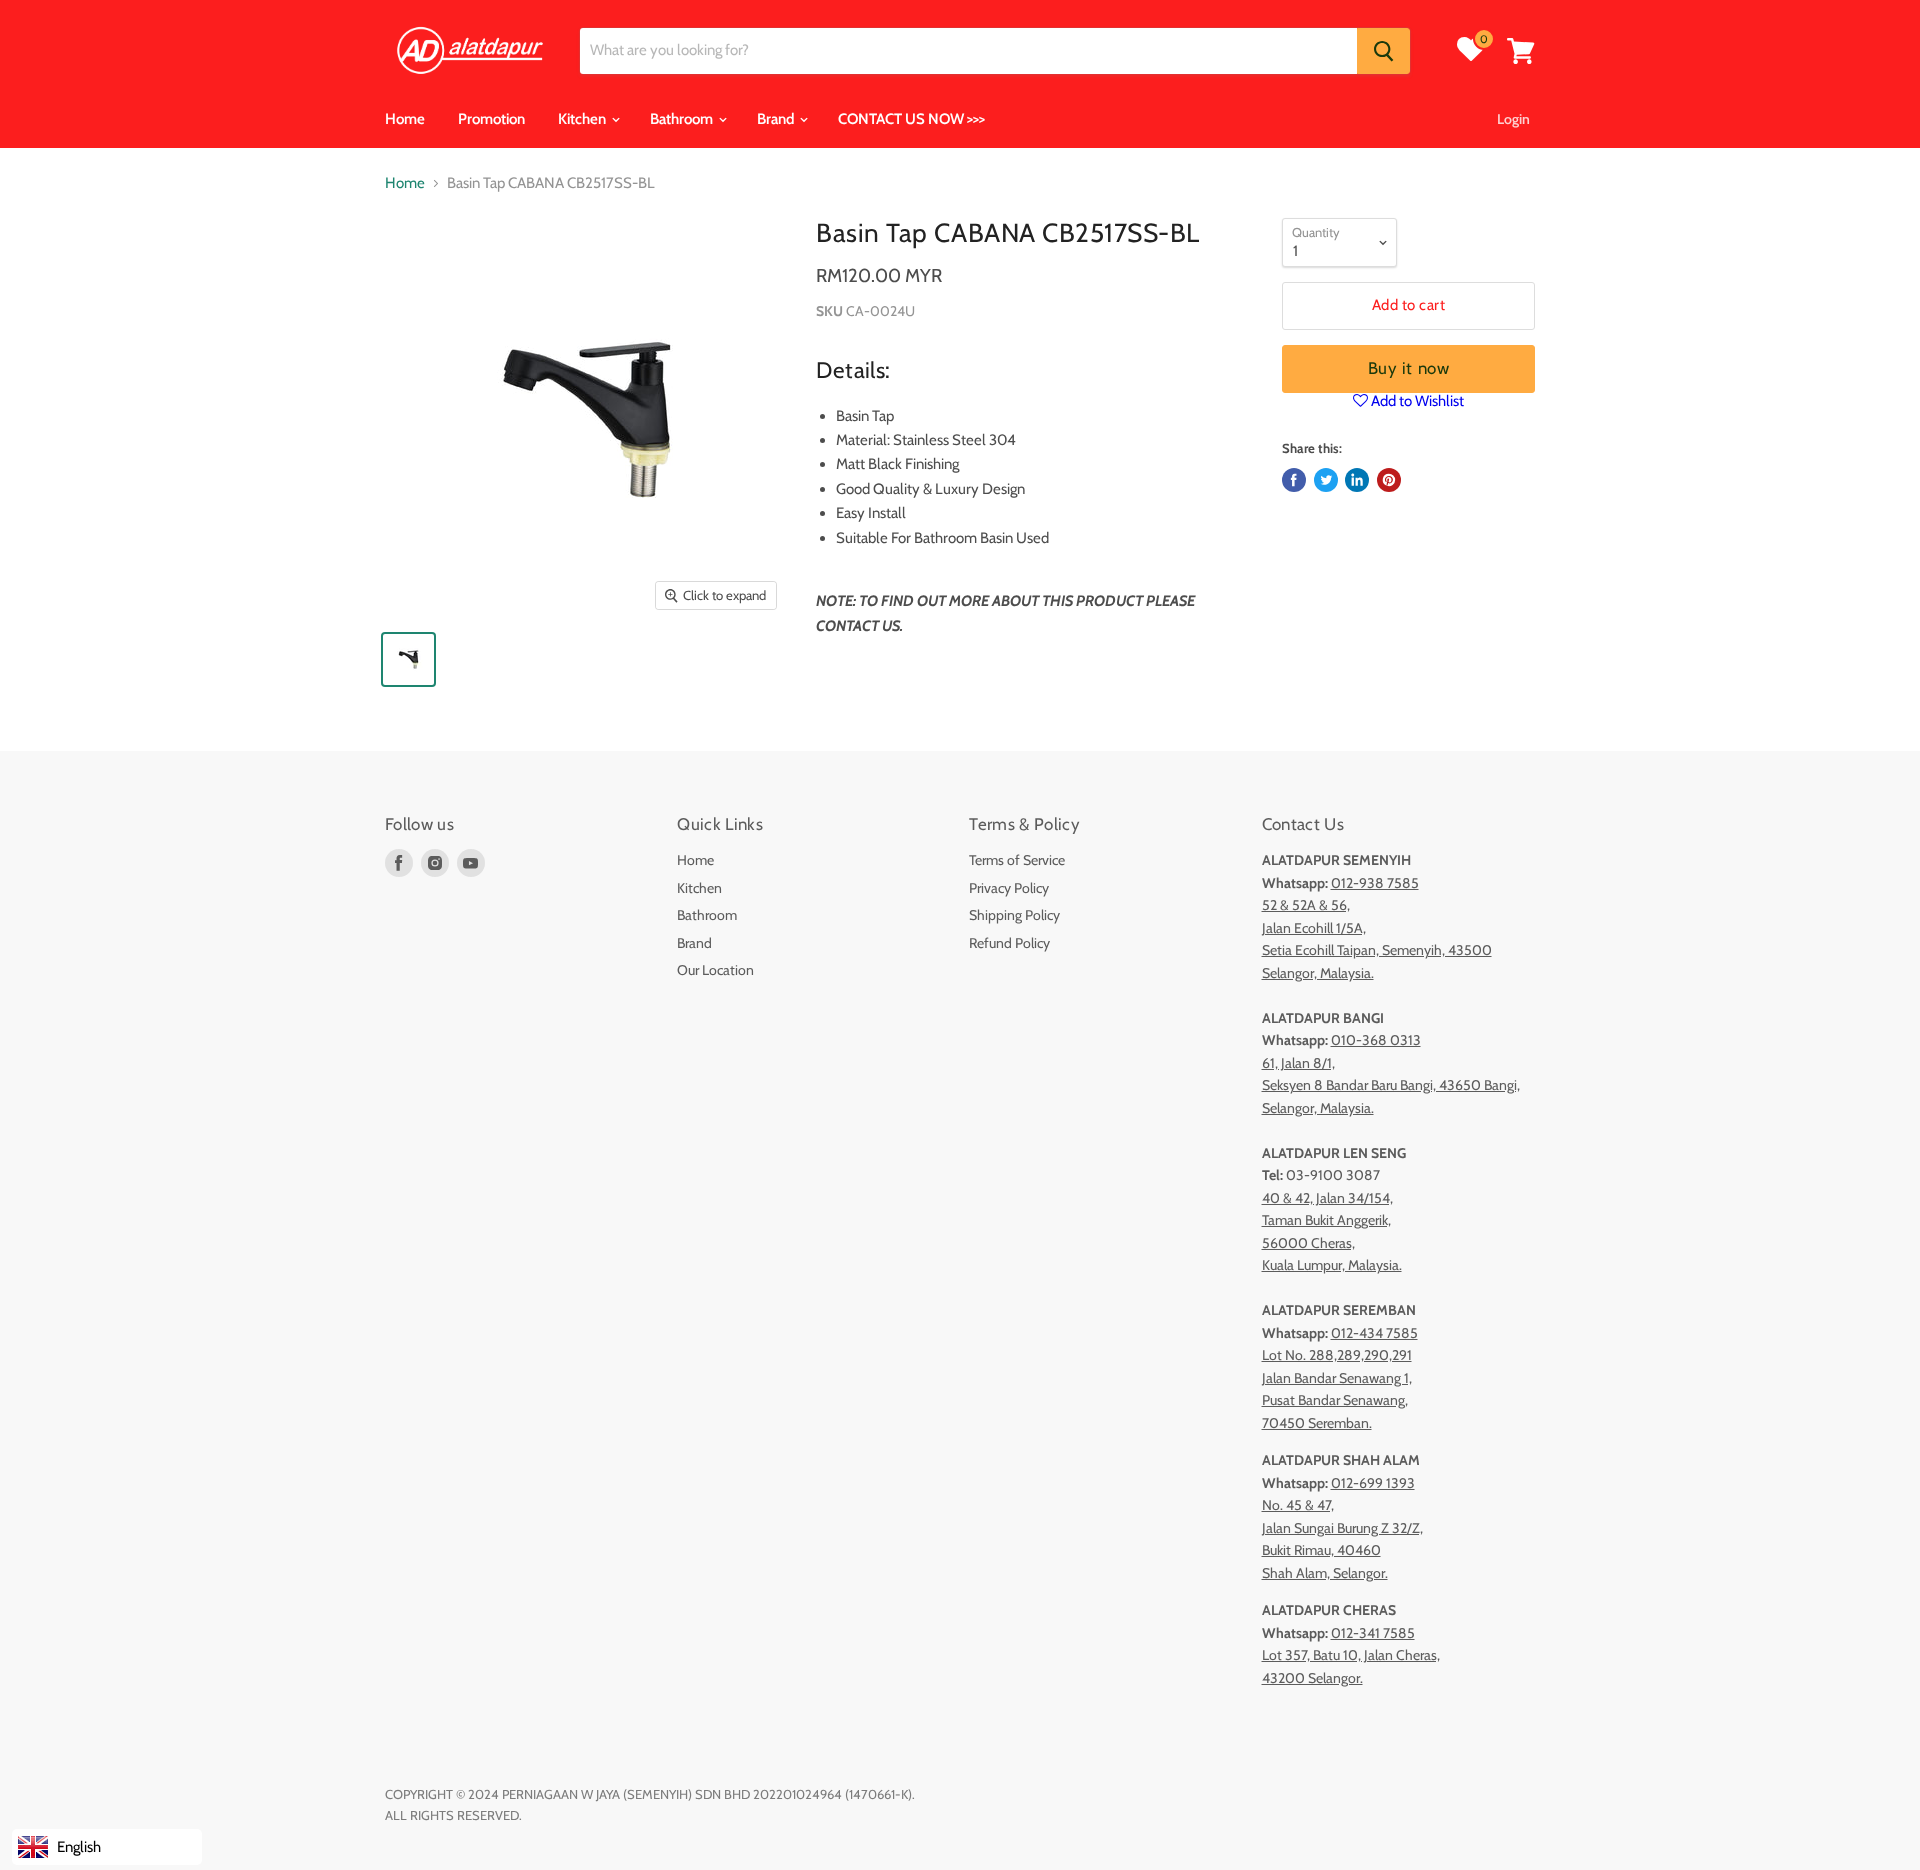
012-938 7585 (1375, 883)
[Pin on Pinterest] (1389, 480)
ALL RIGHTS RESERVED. (453, 1815)
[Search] (1383, 51)
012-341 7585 (1373, 1633)
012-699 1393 (1373, 1483)
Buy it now (1408, 368)
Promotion (491, 119)
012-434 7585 (1374, 1333)
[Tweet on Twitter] (1326, 480)
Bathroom (683, 119)
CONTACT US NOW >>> (911, 119)
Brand (777, 119)
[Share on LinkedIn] (1357, 480)
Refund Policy (1009, 943)
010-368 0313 (1376, 1040)
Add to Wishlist (1416, 401)
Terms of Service (1017, 860)
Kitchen (583, 119)
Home (405, 119)
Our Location (715, 970)
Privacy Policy (1009, 888)
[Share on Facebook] (1294, 480)
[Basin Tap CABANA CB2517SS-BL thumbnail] (408, 659)
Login (1513, 119)
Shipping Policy (1014, 915)
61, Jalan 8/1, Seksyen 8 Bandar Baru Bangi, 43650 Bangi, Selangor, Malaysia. (1391, 1085)
